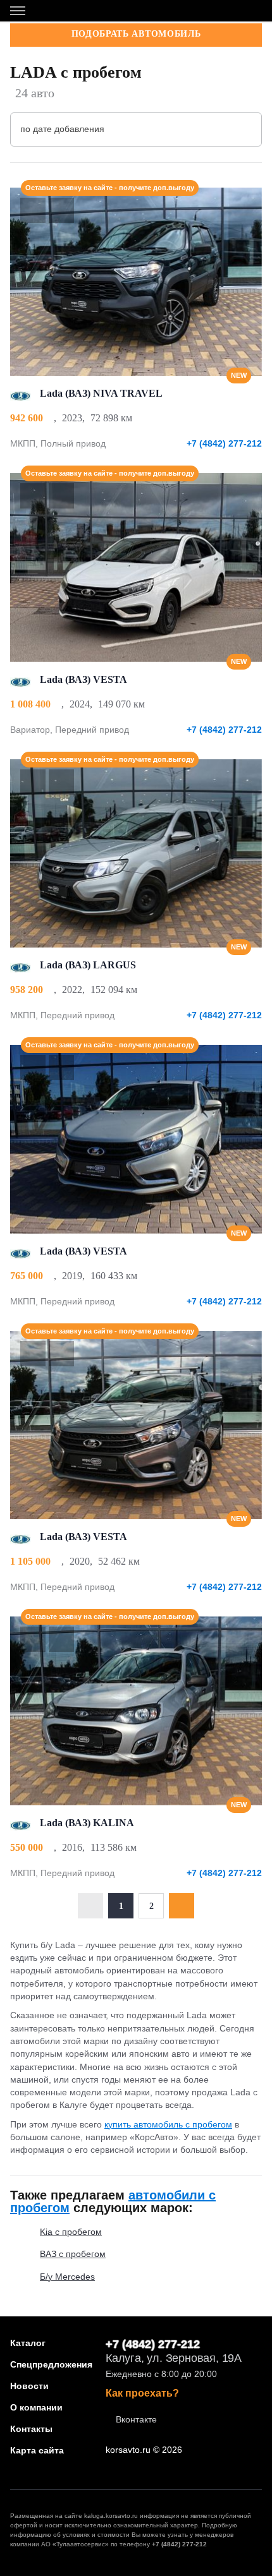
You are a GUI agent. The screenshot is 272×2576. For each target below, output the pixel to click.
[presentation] (246, 282)
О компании (36, 2407)
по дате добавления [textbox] (62, 129)
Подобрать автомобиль (136, 34)
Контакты (31, 2429)
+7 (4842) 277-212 (224, 443)
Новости (29, 2386)
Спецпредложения (51, 2364)
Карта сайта (37, 2450)
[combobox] (136, 129)
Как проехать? (142, 2393)
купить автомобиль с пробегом (168, 2124)
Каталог (28, 2343)
